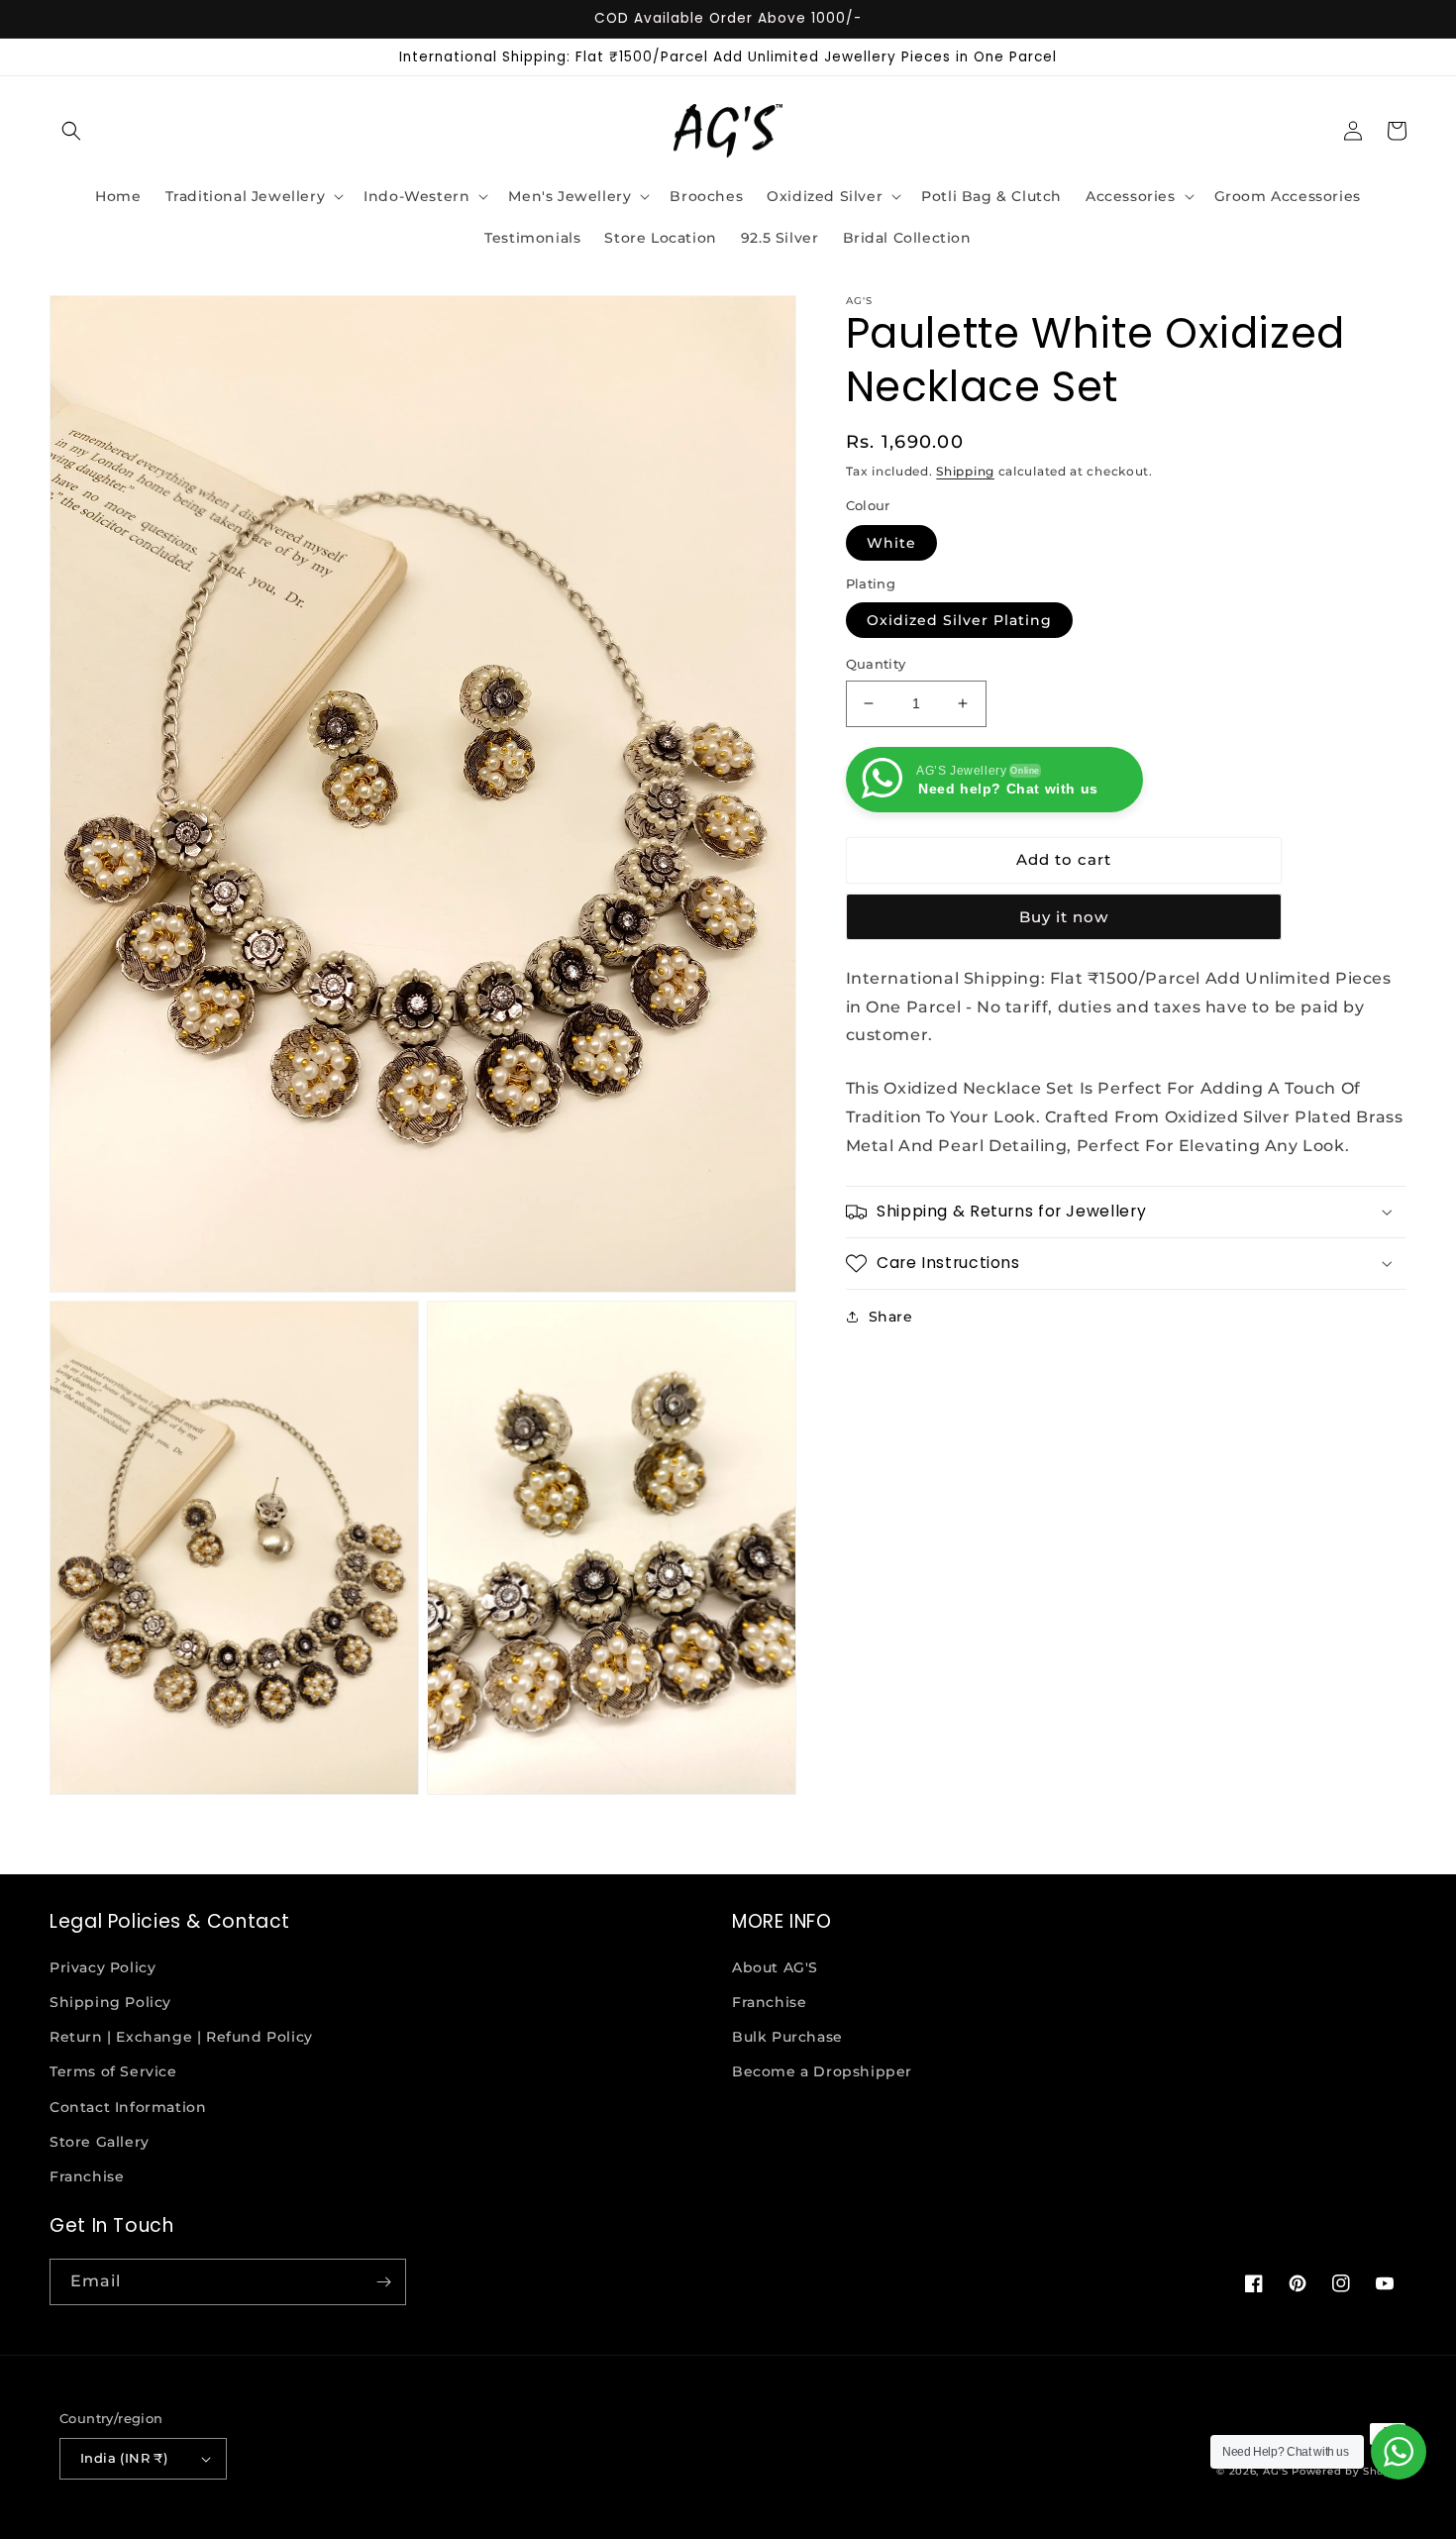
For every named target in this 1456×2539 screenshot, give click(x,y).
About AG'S (775, 1967)
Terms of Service (113, 2071)
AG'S (1276, 2471)
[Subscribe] (383, 2282)
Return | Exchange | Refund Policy (181, 2037)
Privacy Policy (103, 1967)
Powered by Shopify (1349, 2471)
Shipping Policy (110, 2002)
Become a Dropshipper (822, 2071)
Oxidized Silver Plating (959, 620)
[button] (71, 131)
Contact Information (128, 2107)
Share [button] (891, 1317)
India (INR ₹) (124, 2458)
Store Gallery (100, 2142)
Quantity (876, 664)
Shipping (965, 471)
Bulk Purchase (787, 2037)
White (891, 543)
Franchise (87, 2176)
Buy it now (1064, 917)
